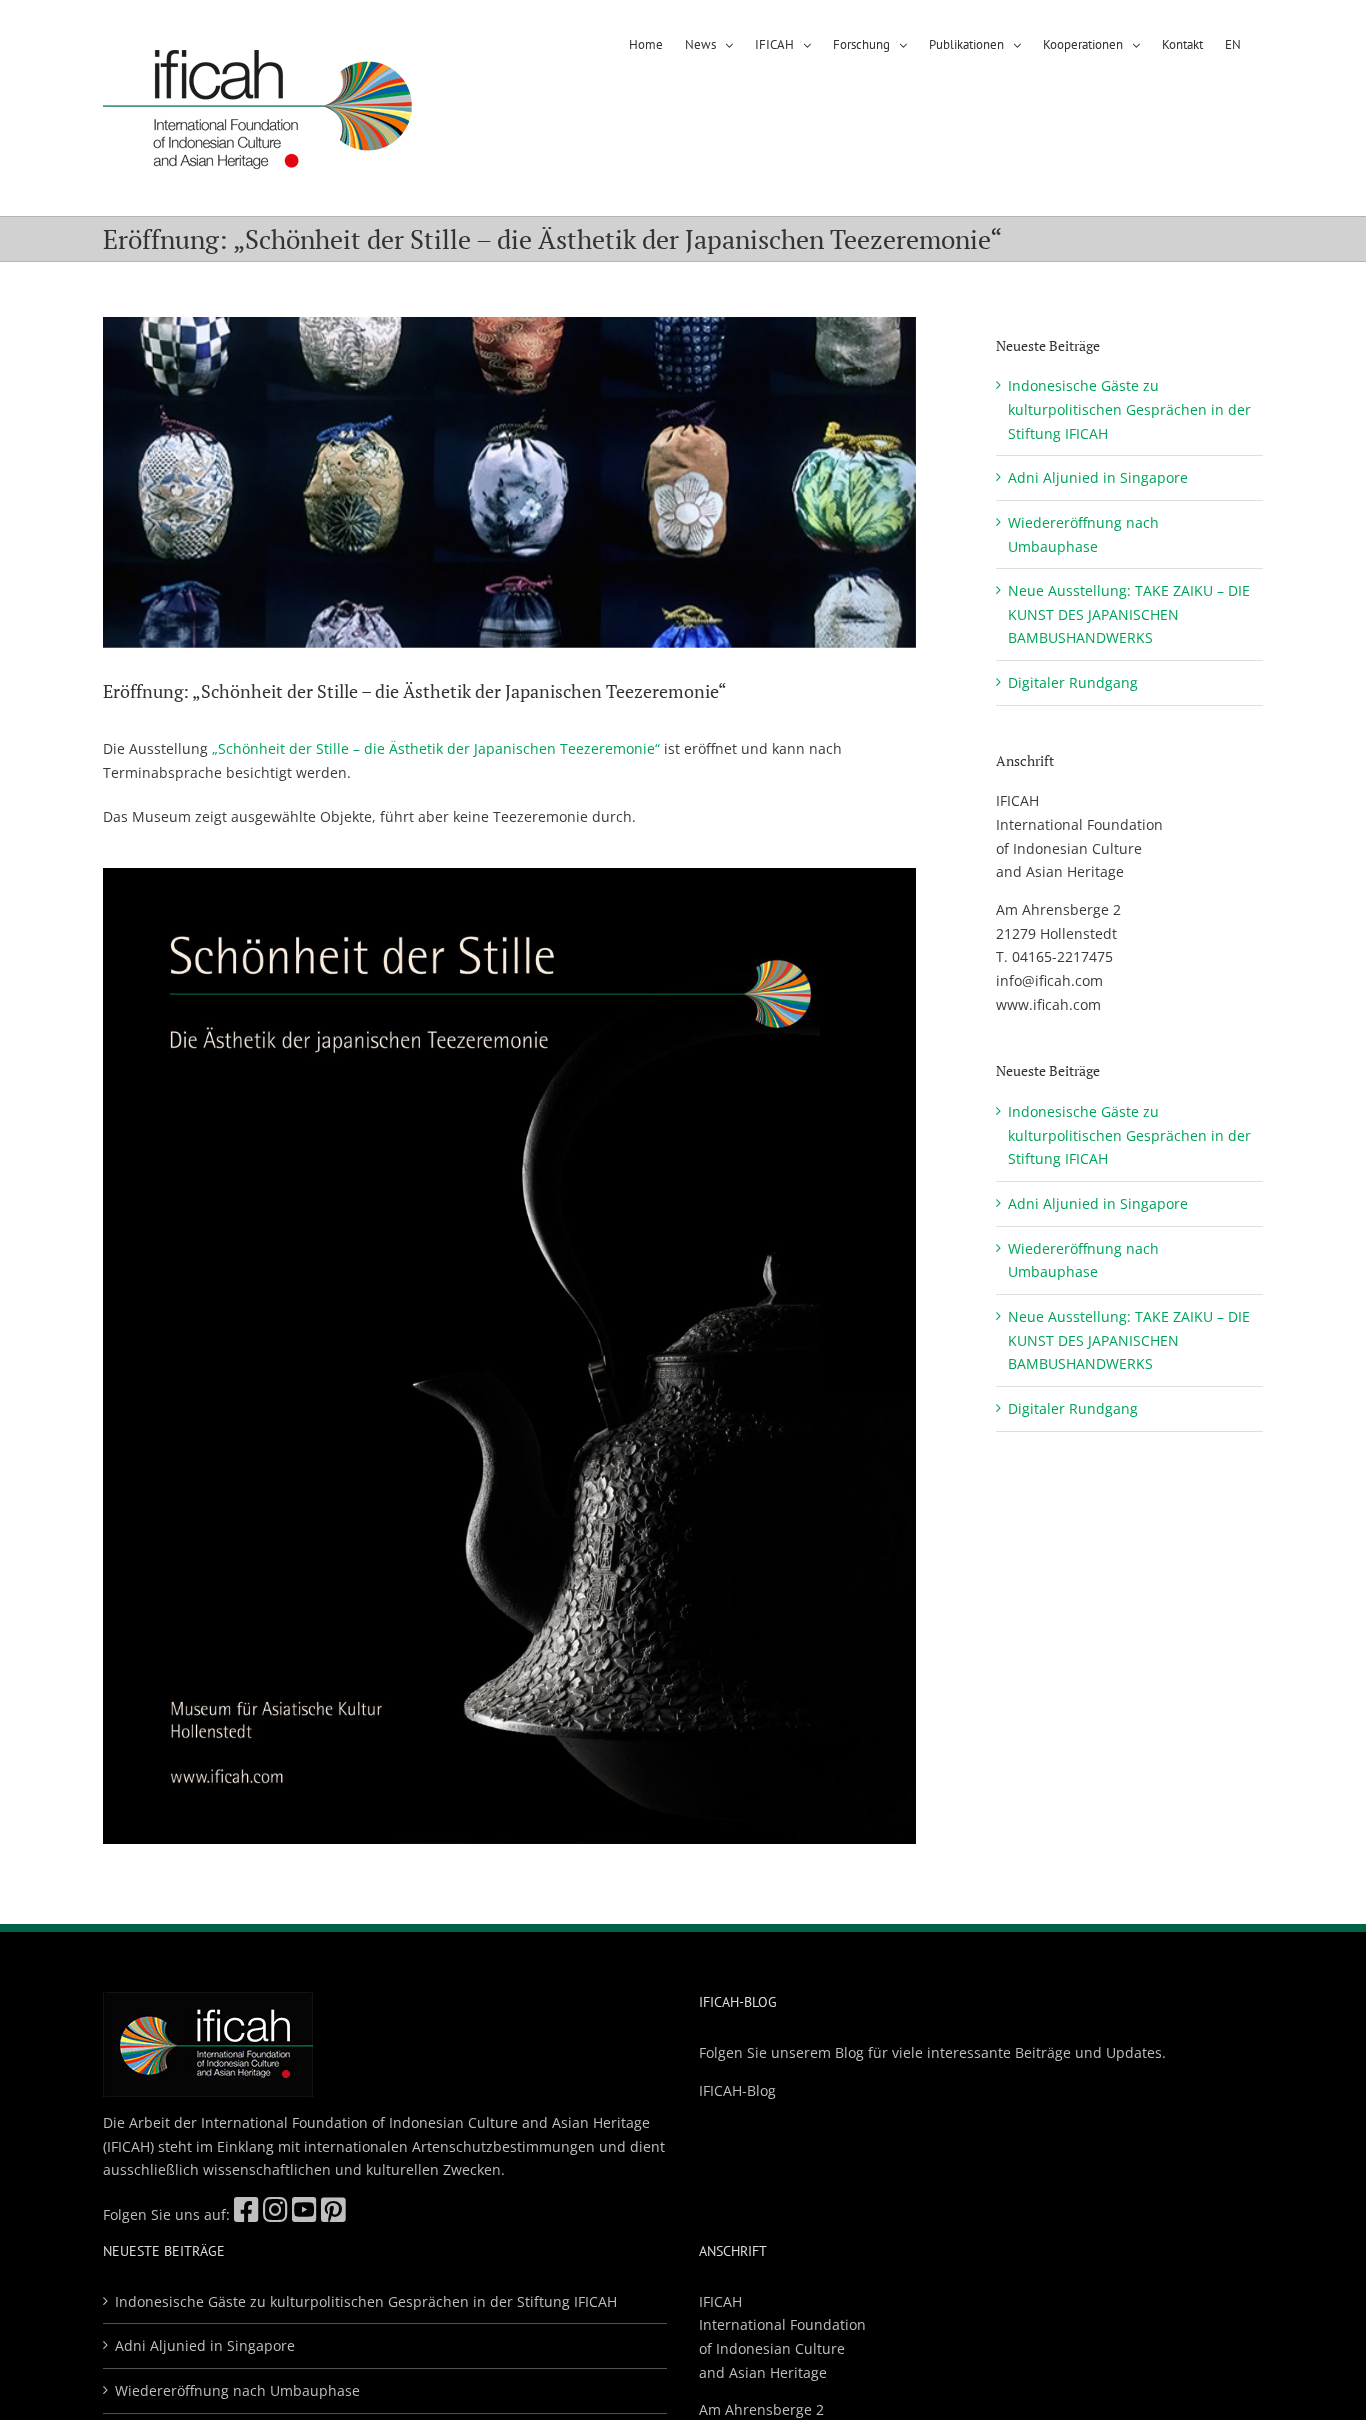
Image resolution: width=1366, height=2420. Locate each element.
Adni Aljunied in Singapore (1098, 477)
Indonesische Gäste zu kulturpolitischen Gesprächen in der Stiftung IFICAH (1129, 409)
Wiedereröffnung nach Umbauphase (237, 2390)
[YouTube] (304, 2214)
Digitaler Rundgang (1073, 682)
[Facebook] (246, 2214)
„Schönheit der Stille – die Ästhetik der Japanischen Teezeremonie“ (436, 748)
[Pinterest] (333, 2214)
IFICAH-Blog (737, 2090)
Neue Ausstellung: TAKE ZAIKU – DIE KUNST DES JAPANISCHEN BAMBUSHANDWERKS (1129, 614)
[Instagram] (275, 2214)
